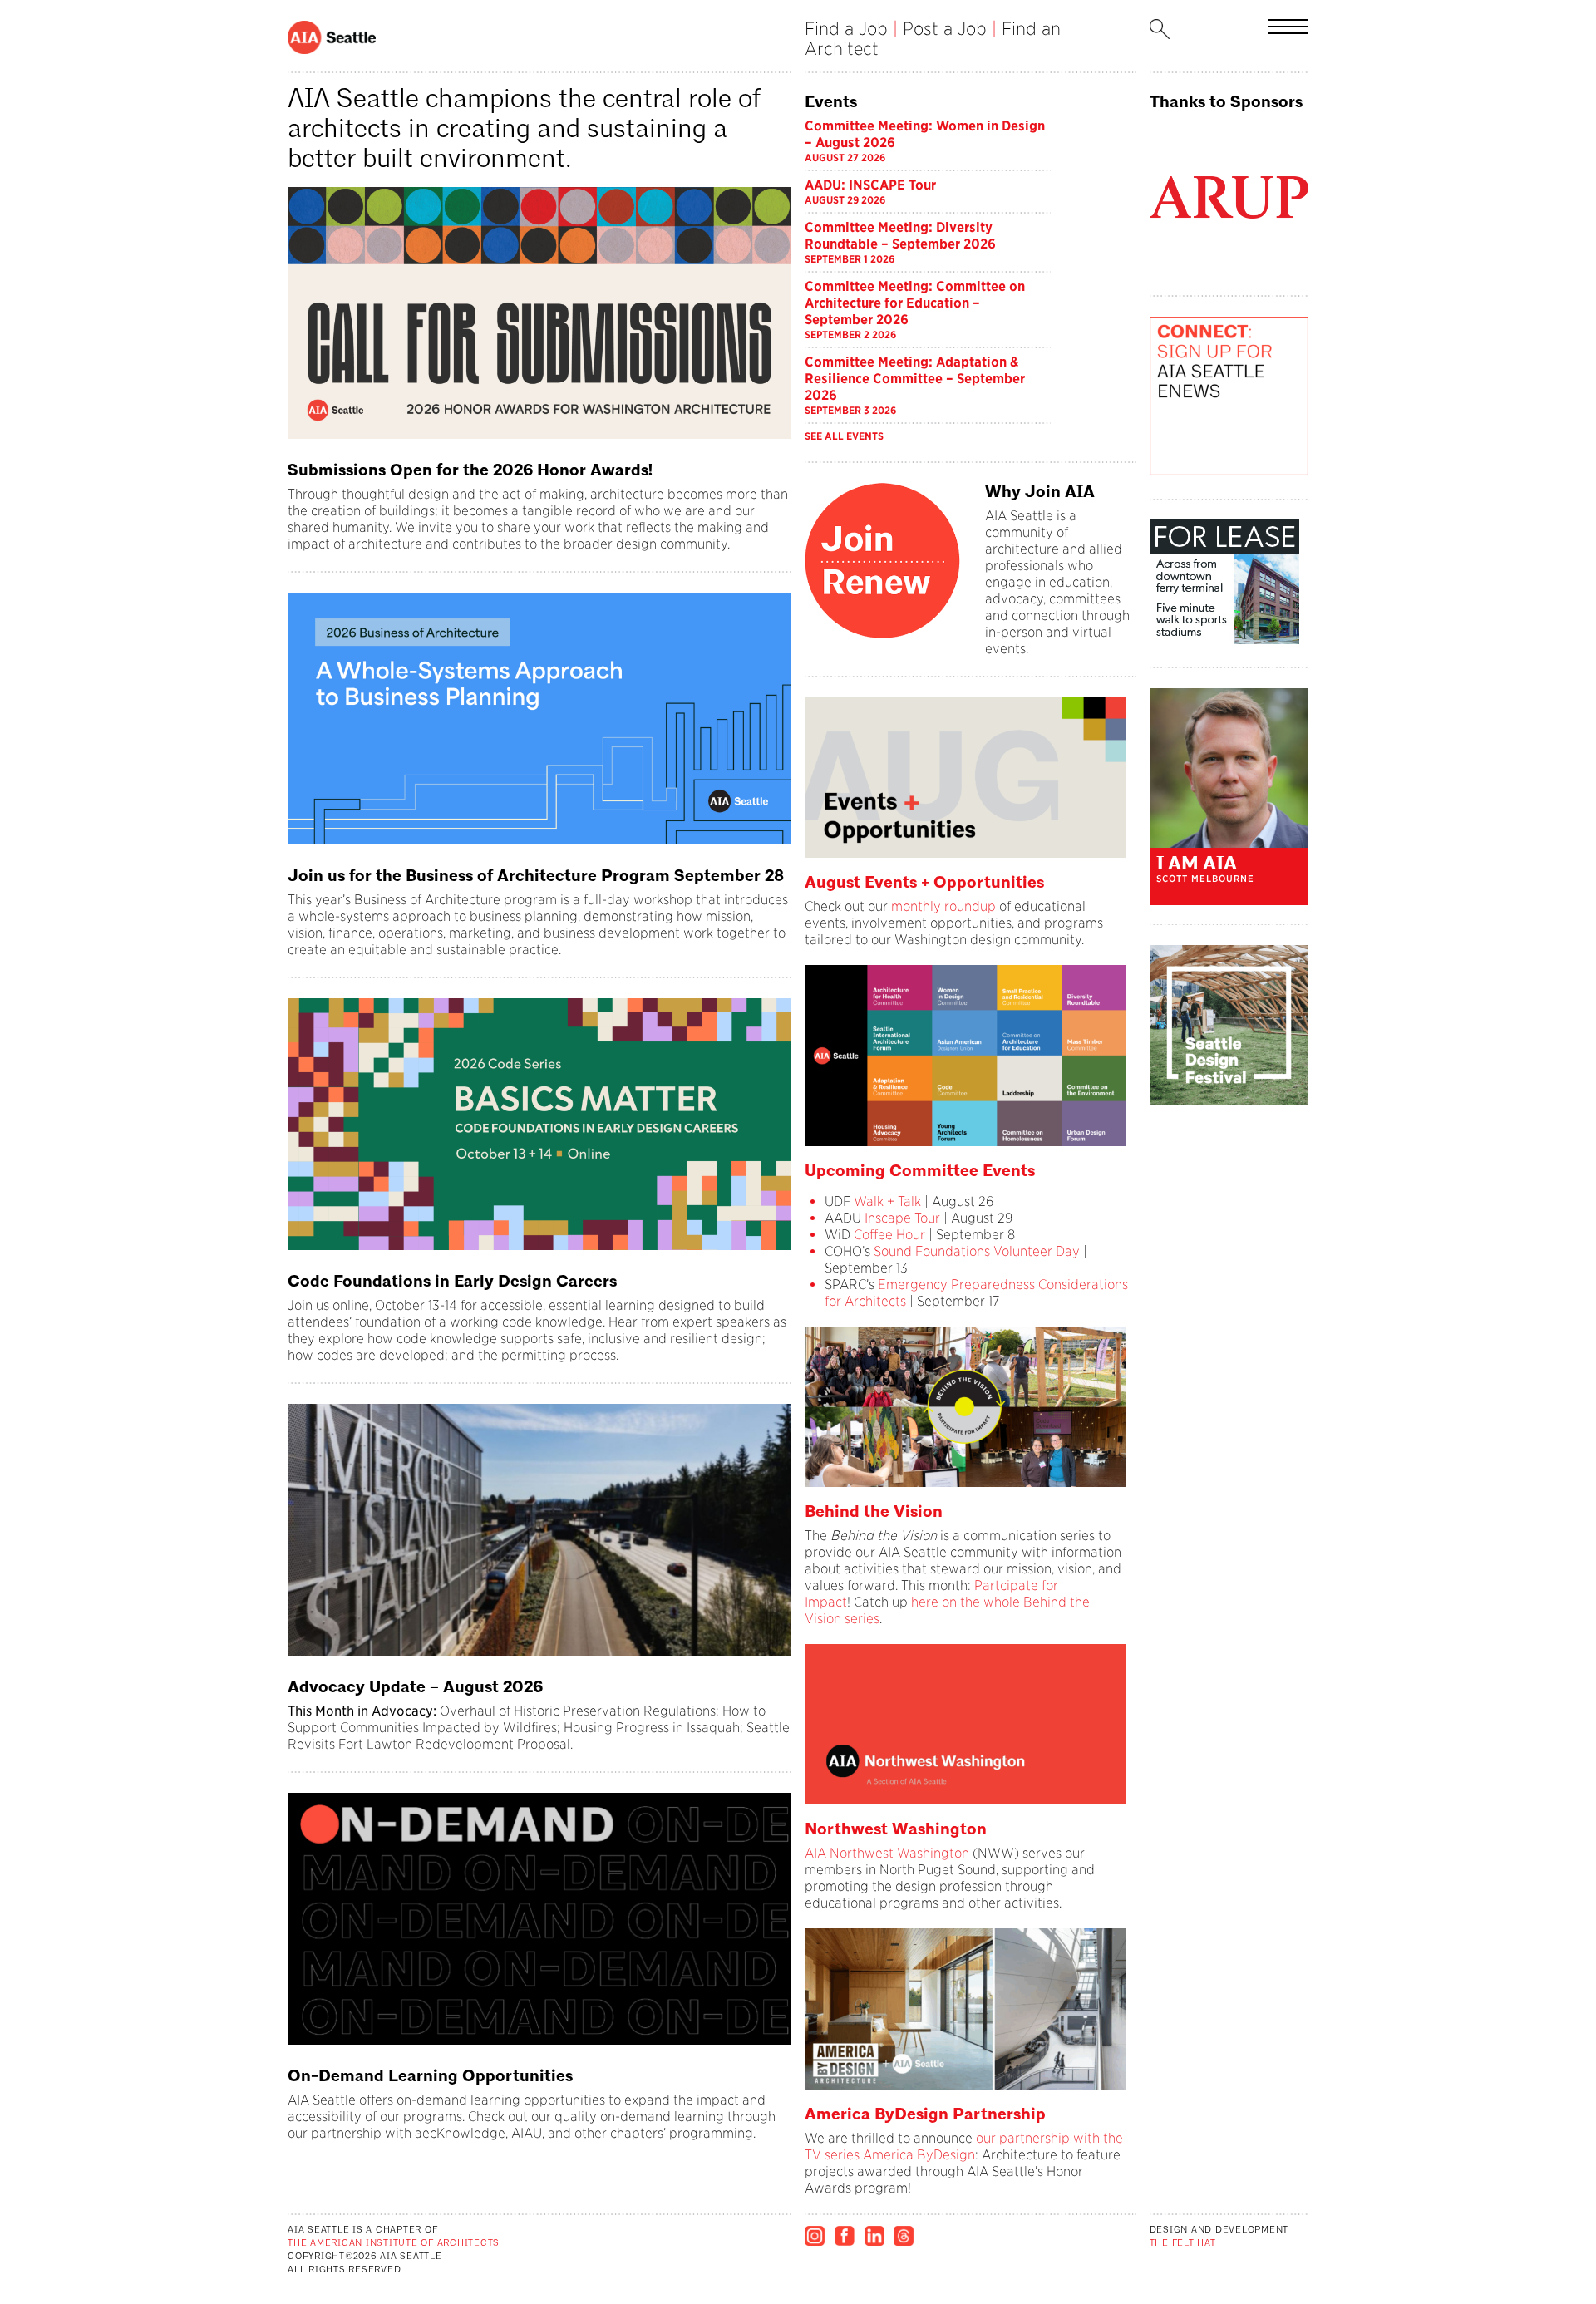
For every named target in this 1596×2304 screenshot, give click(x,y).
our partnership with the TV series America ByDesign (964, 2146)
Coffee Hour (889, 1235)
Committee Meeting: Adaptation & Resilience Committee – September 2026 (915, 379)
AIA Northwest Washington (887, 1853)
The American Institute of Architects (394, 2244)
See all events (844, 436)
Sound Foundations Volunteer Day (977, 1251)
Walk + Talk (886, 1201)
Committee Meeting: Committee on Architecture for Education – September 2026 (915, 303)
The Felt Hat (1183, 2244)
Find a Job (846, 29)
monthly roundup (943, 906)
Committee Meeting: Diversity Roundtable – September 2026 (900, 236)
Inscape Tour (902, 1218)
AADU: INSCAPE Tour (870, 185)
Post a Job (945, 29)
